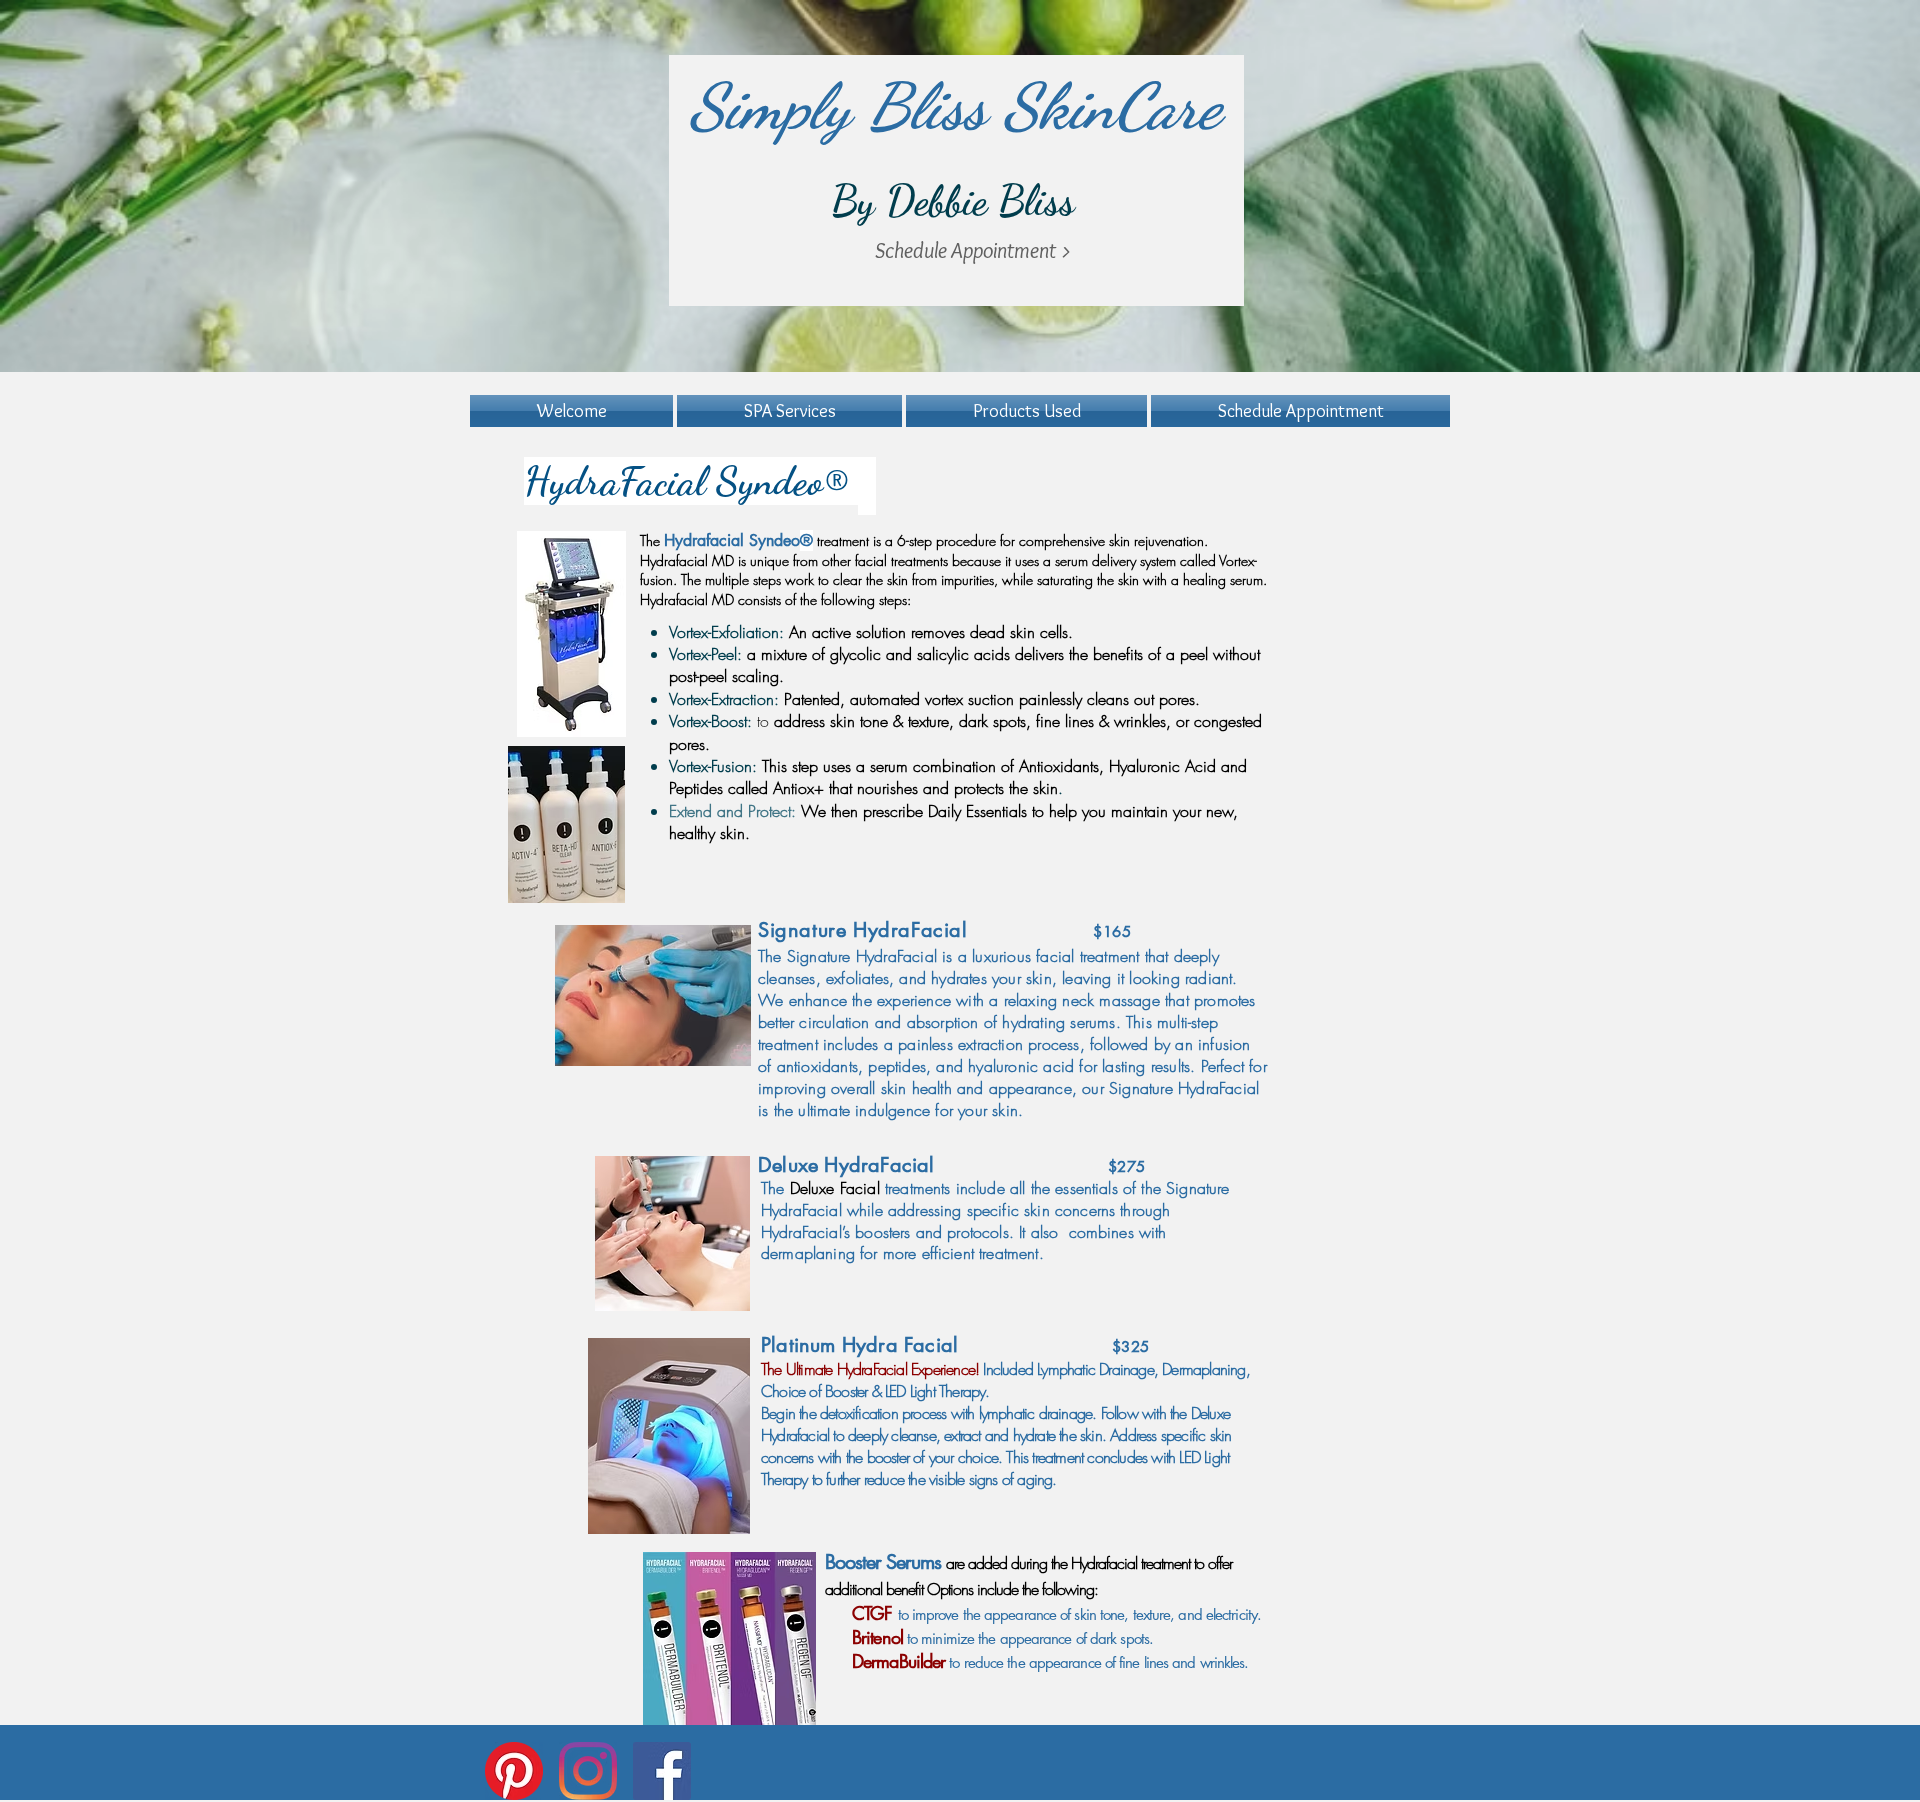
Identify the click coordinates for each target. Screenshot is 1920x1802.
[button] (789, 411)
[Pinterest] (514, 1771)
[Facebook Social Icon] (662, 1771)
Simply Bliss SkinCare (955, 106)
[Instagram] (588, 1771)
